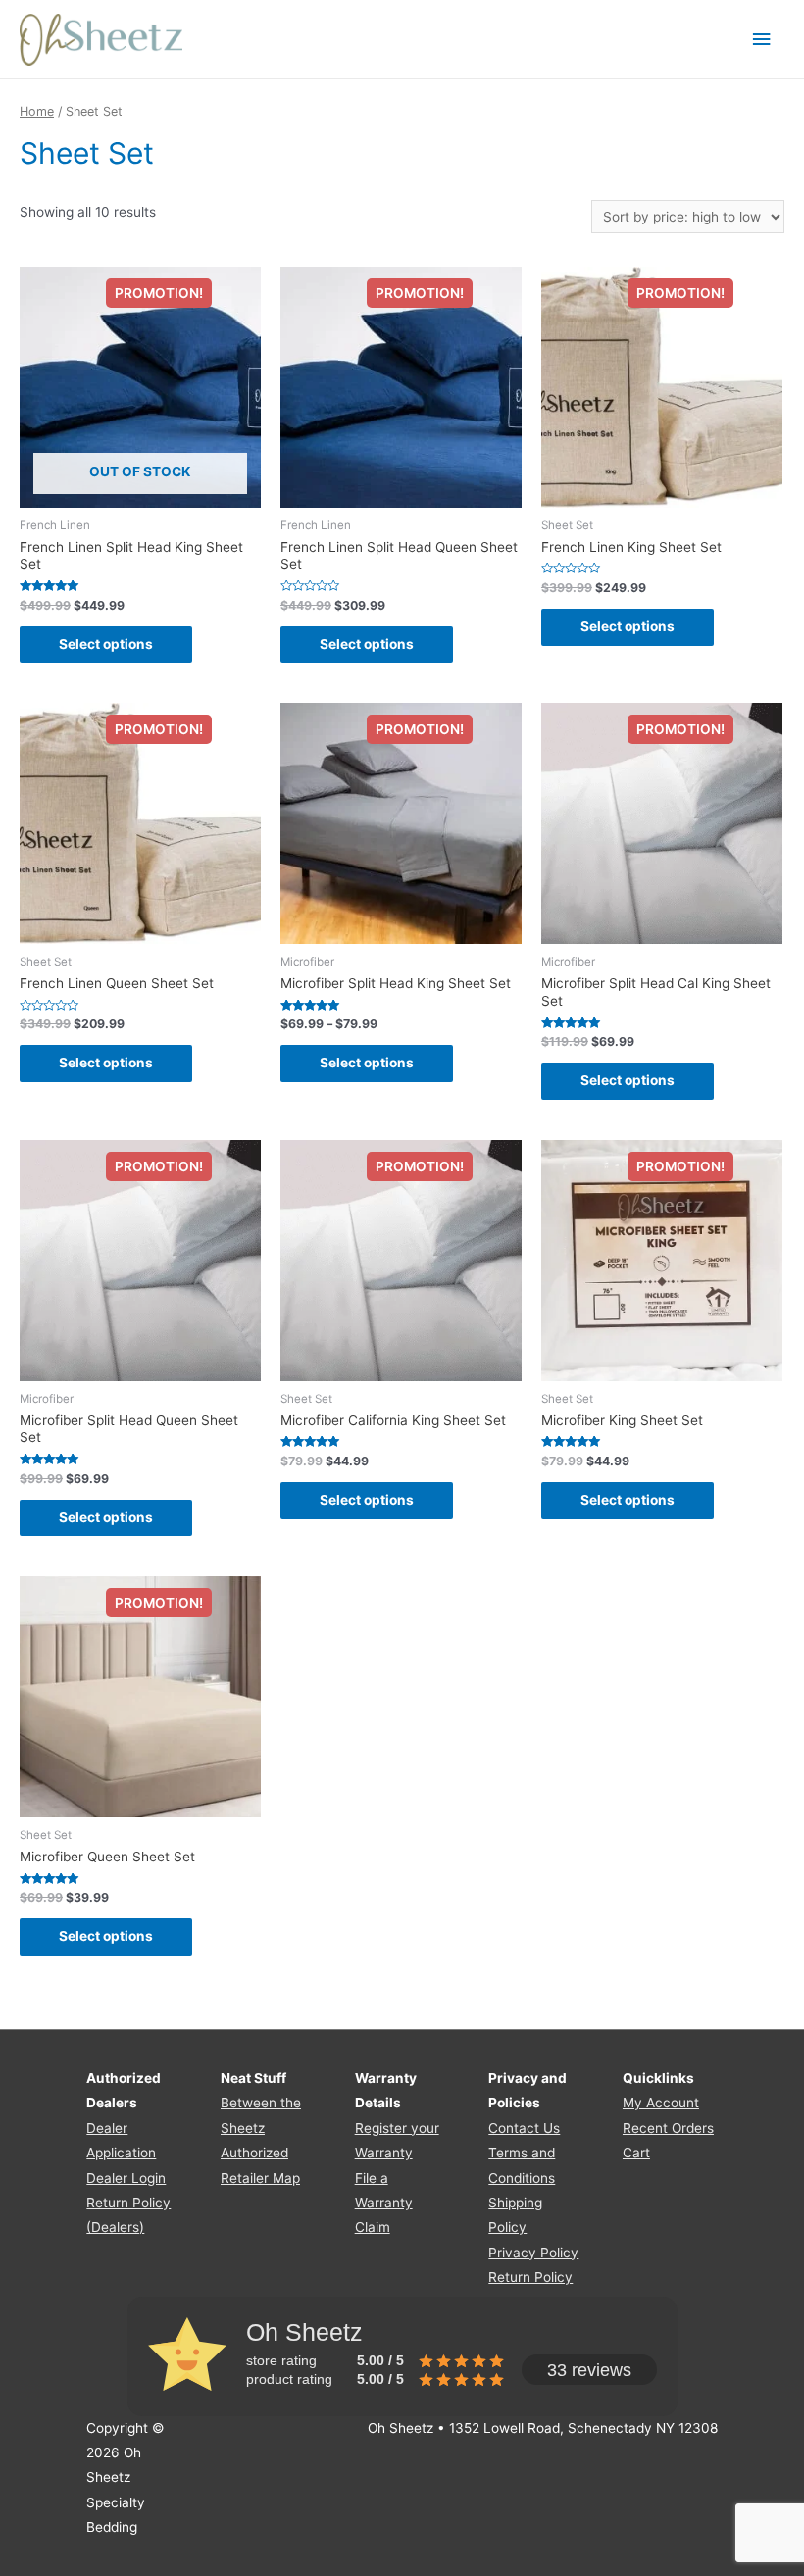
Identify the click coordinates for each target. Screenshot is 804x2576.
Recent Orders (668, 2128)
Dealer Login (126, 2178)
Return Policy (530, 2277)
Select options (106, 644)
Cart (636, 2153)
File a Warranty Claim (384, 2203)
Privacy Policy (533, 2253)
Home (37, 111)
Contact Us (524, 2128)
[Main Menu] (762, 40)
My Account (661, 2103)
